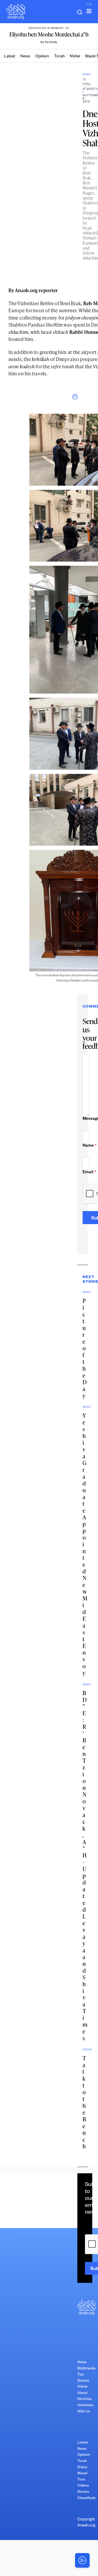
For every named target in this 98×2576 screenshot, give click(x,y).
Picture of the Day (85, 1348)
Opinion (42, 57)
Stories (83, 2492)
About (82, 2393)
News (25, 57)
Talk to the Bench (84, 2102)
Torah (59, 57)
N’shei (75, 57)
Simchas (85, 2399)
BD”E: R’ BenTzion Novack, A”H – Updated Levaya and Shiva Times (85, 1866)
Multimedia (87, 2369)
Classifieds (87, 2499)
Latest (10, 57)
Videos (83, 2486)
